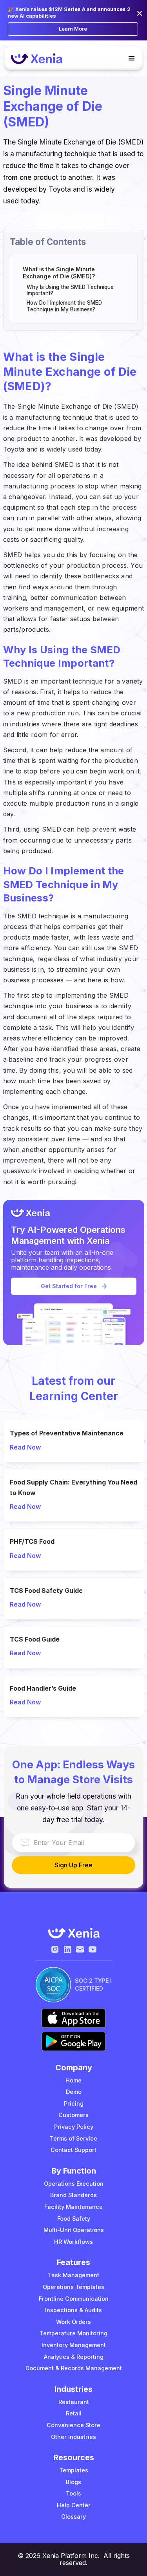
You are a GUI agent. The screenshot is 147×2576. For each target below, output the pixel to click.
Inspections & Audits (73, 2310)
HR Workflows (73, 2242)
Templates (74, 2470)
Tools (73, 2493)
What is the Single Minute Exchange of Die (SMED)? (59, 273)
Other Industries (73, 2437)
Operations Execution (74, 2184)
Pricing (74, 2103)
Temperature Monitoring (73, 2333)
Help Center (74, 2505)
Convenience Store (73, 2425)
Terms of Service (73, 2138)
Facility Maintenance (73, 2207)
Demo (74, 2092)
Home (73, 2080)
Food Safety (74, 2219)
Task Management (73, 2275)
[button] (128, 59)
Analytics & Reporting (74, 2357)
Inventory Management (74, 2345)
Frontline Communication (74, 2299)
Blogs (73, 2482)
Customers (73, 2115)
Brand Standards (73, 2195)
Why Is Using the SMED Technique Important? (70, 290)
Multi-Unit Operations (74, 2230)
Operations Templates (73, 2287)
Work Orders (73, 2322)
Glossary (73, 2517)
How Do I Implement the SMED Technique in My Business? (64, 306)
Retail (74, 2413)
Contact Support (73, 2150)
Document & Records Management (74, 2368)
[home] (36, 59)
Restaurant (74, 2402)
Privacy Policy (74, 2127)
